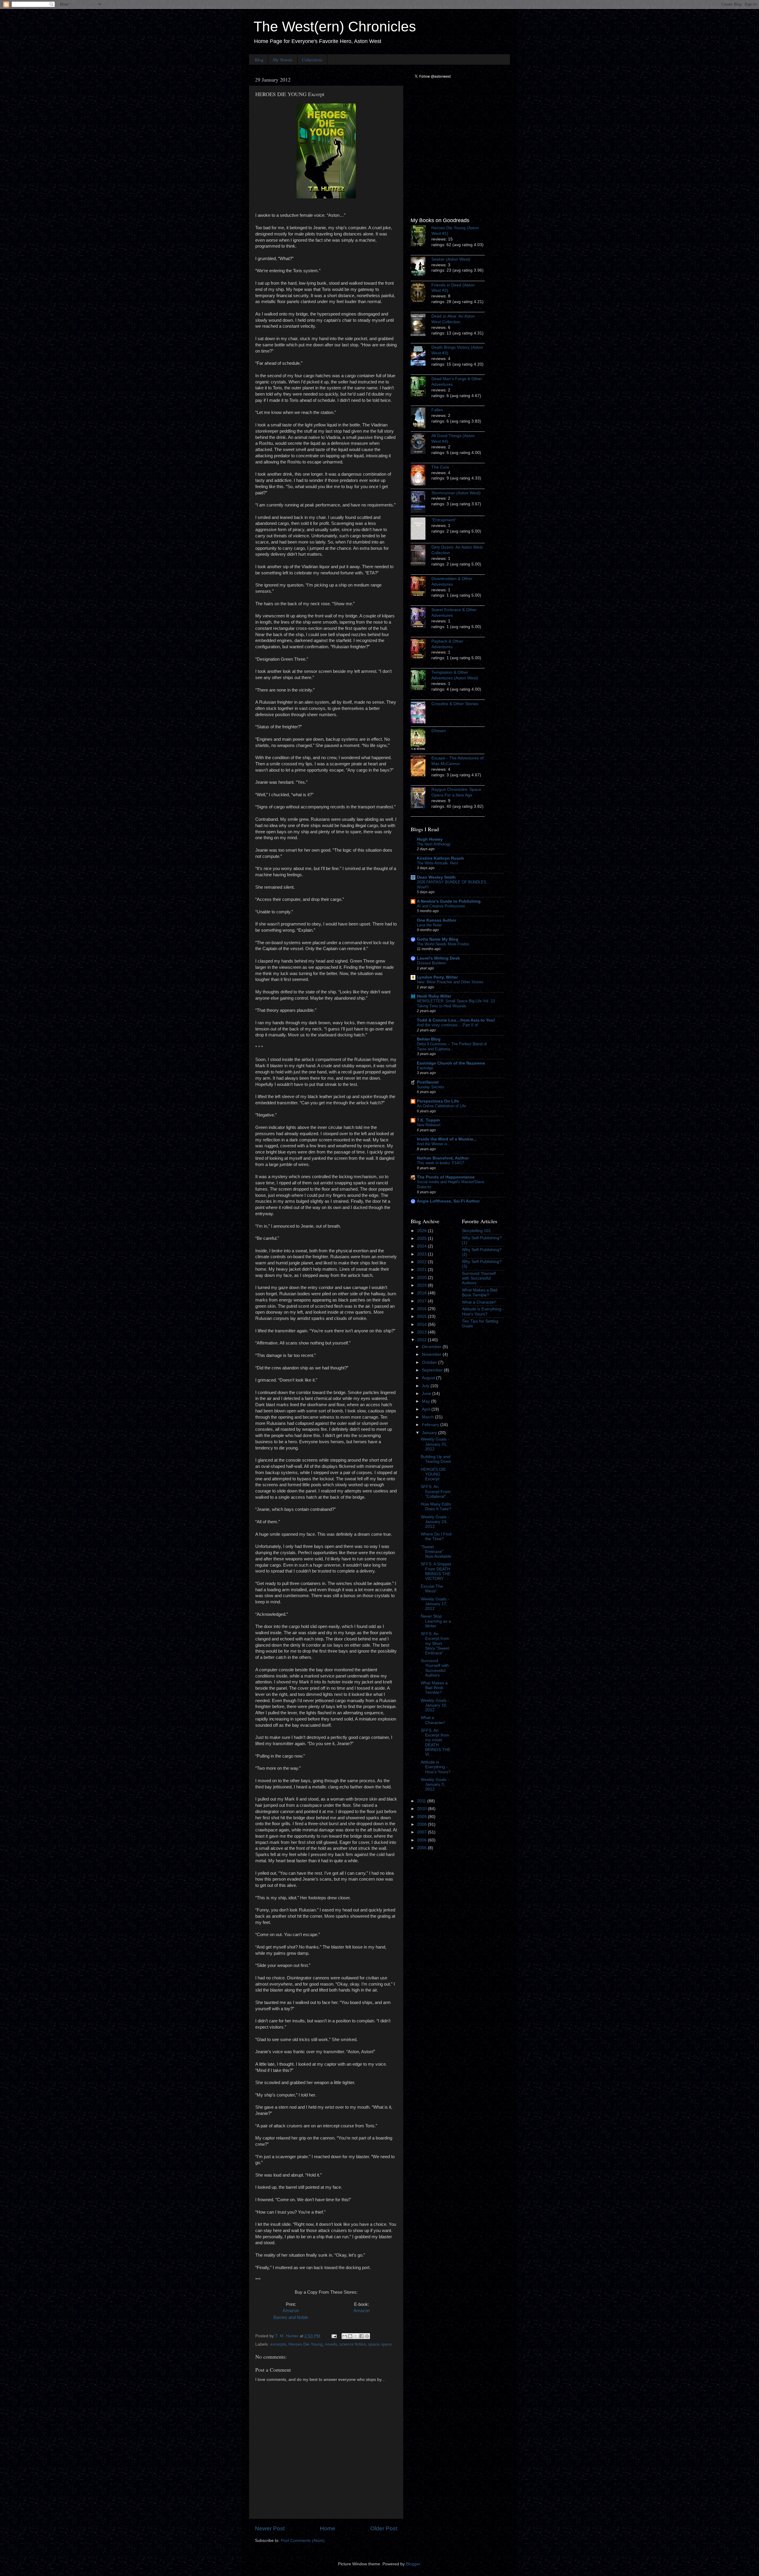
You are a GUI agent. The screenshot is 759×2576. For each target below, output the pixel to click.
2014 (422, 1324)
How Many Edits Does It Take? (436, 1507)
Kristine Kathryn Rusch (440, 858)
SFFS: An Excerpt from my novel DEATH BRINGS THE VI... (436, 1742)
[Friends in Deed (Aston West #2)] (421, 294)
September (433, 1370)
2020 (422, 1278)
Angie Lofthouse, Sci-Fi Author (448, 1201)
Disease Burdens (432, 963)
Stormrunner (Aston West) (456, 493)
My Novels (283, 60)
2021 (422, 1270)
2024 (422, 1246)
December (432, 1347)
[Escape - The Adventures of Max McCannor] (421, 767)
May (426, 1401)
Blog (259, 60)
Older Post (384, 2528)
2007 (422, 1832)
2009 (422, 1817)
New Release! (429, 1125)
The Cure (440, 467)
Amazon (291, 2311)
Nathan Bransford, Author (443, 1158)
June (427, 1394)
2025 (422, 1238)
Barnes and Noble (291, 2317)
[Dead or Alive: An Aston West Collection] (421, 326)
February (431, 1425)
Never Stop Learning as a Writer (436, 1621)
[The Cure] (421, 476)
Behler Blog (429, 1039)
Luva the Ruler (429, 925)
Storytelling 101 (476, 1231)
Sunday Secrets (431, 1087)
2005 (422, 1848)
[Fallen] (421, 419)
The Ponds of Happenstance (446, 1177)
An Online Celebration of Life (441, 1106)
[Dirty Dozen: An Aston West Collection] (421, 556)
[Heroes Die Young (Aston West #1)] (421, 237)
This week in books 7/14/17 (440, 1163)
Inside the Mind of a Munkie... (447, 1139)
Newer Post (270, 2528)
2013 (422, 1332)
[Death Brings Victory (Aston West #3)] (421, 356)
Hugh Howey (430, 839)
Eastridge (425, 1068)
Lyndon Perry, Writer (437, 977)
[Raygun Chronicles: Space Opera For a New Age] (421, 799)
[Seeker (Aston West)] (421, 268)
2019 (422, 1285)
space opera (380, 2344)
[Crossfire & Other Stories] (421, 713)
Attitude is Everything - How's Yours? (436, 1767)
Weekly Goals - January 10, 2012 (435, 1705)
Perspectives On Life (438, 1101)
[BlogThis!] (350, 2336)
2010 (422, 1809)
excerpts (278, 2344)
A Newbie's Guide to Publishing (449, 901)
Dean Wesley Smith (436, 877)
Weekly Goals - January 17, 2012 (435, 1604)
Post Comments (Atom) (303, 2541)
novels (331, 2344)
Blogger (413, 2564)
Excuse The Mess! (432, 1589)
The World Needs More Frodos (443, 944)
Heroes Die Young (306, 2344)
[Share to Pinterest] (367, 2336)
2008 (422, 1824)
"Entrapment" (444, 520)
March (428, 1417)
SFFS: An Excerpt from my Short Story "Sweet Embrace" (435, 1643)
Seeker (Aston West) (451, 259)
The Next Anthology (434, 844)
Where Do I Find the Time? (436, 1536)
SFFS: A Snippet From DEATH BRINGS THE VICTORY (436, 1571)
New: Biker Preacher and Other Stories (450, 982)
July (426, 1386)
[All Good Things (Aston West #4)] (421, 445)
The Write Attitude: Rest (437, 863)
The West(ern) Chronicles (335, 27)
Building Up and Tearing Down (436, 1459)
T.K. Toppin (428, 1120)
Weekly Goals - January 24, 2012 (435, 1522)
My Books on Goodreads (440, 220)
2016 (422, 1309)
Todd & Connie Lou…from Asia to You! (456, 1020)
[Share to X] (356, 2336)
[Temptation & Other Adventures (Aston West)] (421, 681)
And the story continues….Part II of (447, 1025)
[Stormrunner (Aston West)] (421, 502)
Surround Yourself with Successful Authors (435, 1668)
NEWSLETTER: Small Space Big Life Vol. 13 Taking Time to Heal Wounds (456, 1003)
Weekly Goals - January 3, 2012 (435, 1784)
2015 (422, 1316)
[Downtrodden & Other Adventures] (421, 587)
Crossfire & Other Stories (455, 704)
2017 (422, 1301)
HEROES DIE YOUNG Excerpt (433, 1474)
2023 (422, 1254)
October (430, 1362)
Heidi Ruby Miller (434, 996)
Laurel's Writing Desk (438, 958)
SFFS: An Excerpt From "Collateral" (436, 1491)
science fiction (353, 2344)
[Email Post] (334, 2336)
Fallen (437, 410)
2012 (422, 1340)
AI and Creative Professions (441, 906)
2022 (422, 1262)
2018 (422, 1293)
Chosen (439, 731)
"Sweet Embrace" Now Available (436, 1552)
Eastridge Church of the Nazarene (451, 1063)
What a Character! (433, 1720)
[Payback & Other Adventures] (421, 650)
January (430, 1433)
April (427, 1409)
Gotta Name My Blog (438, 939)
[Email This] (345, 2336)
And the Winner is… (434, 1144)
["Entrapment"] (421, 529)
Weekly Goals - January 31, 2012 (435, 1444)
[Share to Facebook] (361, 2336)
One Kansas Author (437, 920)
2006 (422, 1840)
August (429, 1378)
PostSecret (428, 1082)
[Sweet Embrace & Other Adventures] (421, 619)
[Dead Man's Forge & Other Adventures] (421, 388)
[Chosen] (421, 740)
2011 (422, 1801)
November (432, 1354)
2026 (422, 1231)
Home (328, 2528)
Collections (312, 60)
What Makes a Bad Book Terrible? (434, 1688)
